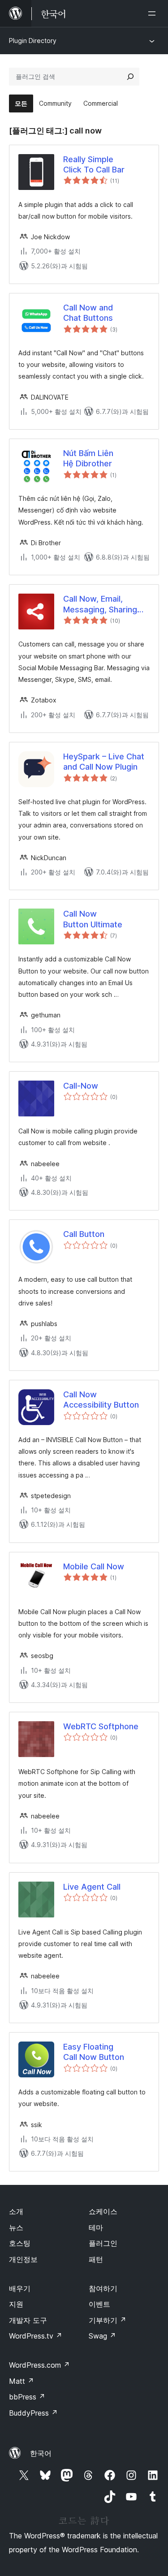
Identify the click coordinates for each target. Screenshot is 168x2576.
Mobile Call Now (94, 1566)
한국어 (41, 2453)
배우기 (20, 2288)
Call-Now (81, 1086)
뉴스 (16, 2227)
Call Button (84, 1234)
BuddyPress (33, 2413)
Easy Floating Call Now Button (94, 2052)
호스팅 (20, 2243)
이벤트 (99, 2304)
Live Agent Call (92, 1887)
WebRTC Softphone (101, 1726)
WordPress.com (39, 2365)
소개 (16, 2211)
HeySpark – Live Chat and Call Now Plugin (104, 762)
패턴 (96, 2259)
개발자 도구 (28, 2320)
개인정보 (23, 2259)
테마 (96, 2227)
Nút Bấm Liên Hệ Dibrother (88, 458)
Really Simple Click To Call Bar (94, 164)
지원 (16, 2304)
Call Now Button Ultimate (93, 919)
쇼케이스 (103, 2211)
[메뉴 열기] (154, 13)
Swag (102, 2336)
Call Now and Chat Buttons (88, 313)
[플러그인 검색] (130, 77)
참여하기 (103, 2288)
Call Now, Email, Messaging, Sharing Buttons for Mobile (100, 604)
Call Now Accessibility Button (101, 1400)
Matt (22, 2381)
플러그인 (103, 2243)
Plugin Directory (33, 41)
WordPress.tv (36, 2336)
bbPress (27, 2397)
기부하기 (108, 2320)
